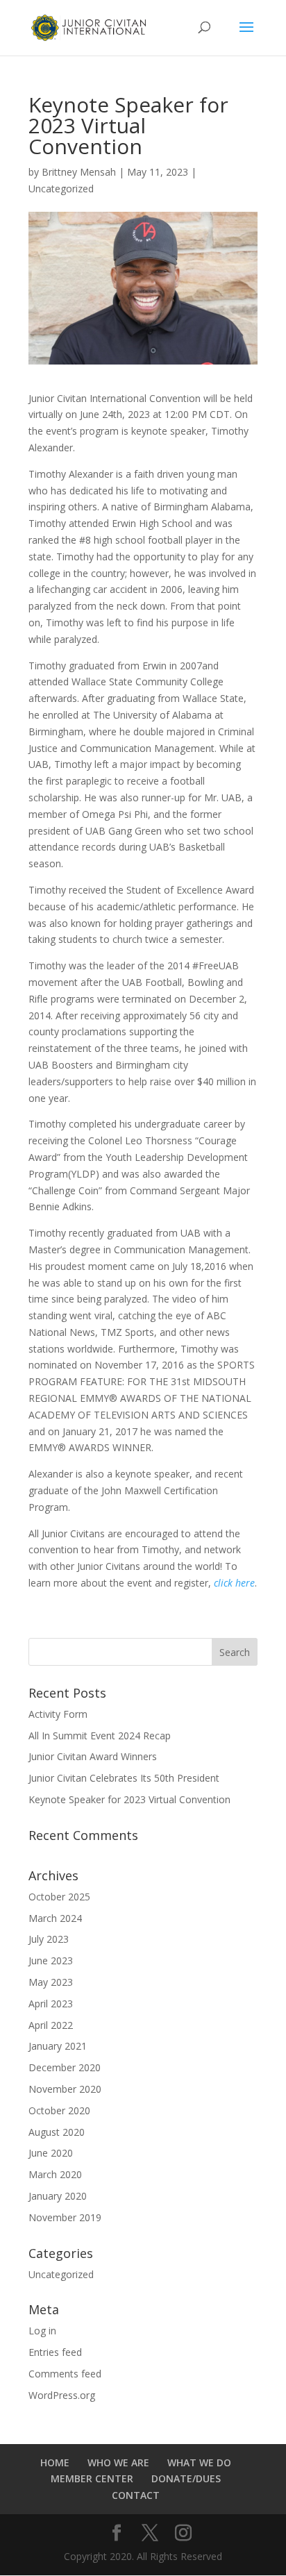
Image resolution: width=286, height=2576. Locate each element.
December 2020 (65, 2067)
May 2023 (51, 1982)
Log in (42, 2331)
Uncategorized (61, 189)
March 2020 (55, 2174)
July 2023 (49, 1939)
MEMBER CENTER (92, 2478)
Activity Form (58, 1714)
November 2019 (65, 2217)
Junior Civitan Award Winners (93, 1756)
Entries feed (55, 2352)
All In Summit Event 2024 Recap (100, 1736)
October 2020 (59, 2110)
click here (234, 1583)
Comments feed (65, 2374)
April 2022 (51, 2025)
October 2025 (59, 1897)
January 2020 (58, 2196)
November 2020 (65, 2089)
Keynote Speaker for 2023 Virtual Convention (129, 1799)
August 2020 (57, 2132)
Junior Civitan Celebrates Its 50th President (124, 1778)
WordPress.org (62, 2395)
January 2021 (58, 2046)
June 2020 (51, 2153)
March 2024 (55, 1918)
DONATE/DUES (186, 2478)
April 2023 (51, 2004)
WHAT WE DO (199, 2462)
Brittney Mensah (79, 172)
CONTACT (136, 2495)
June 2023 (51, 1960)
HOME (55, 2462)
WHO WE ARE (118, 2462)
